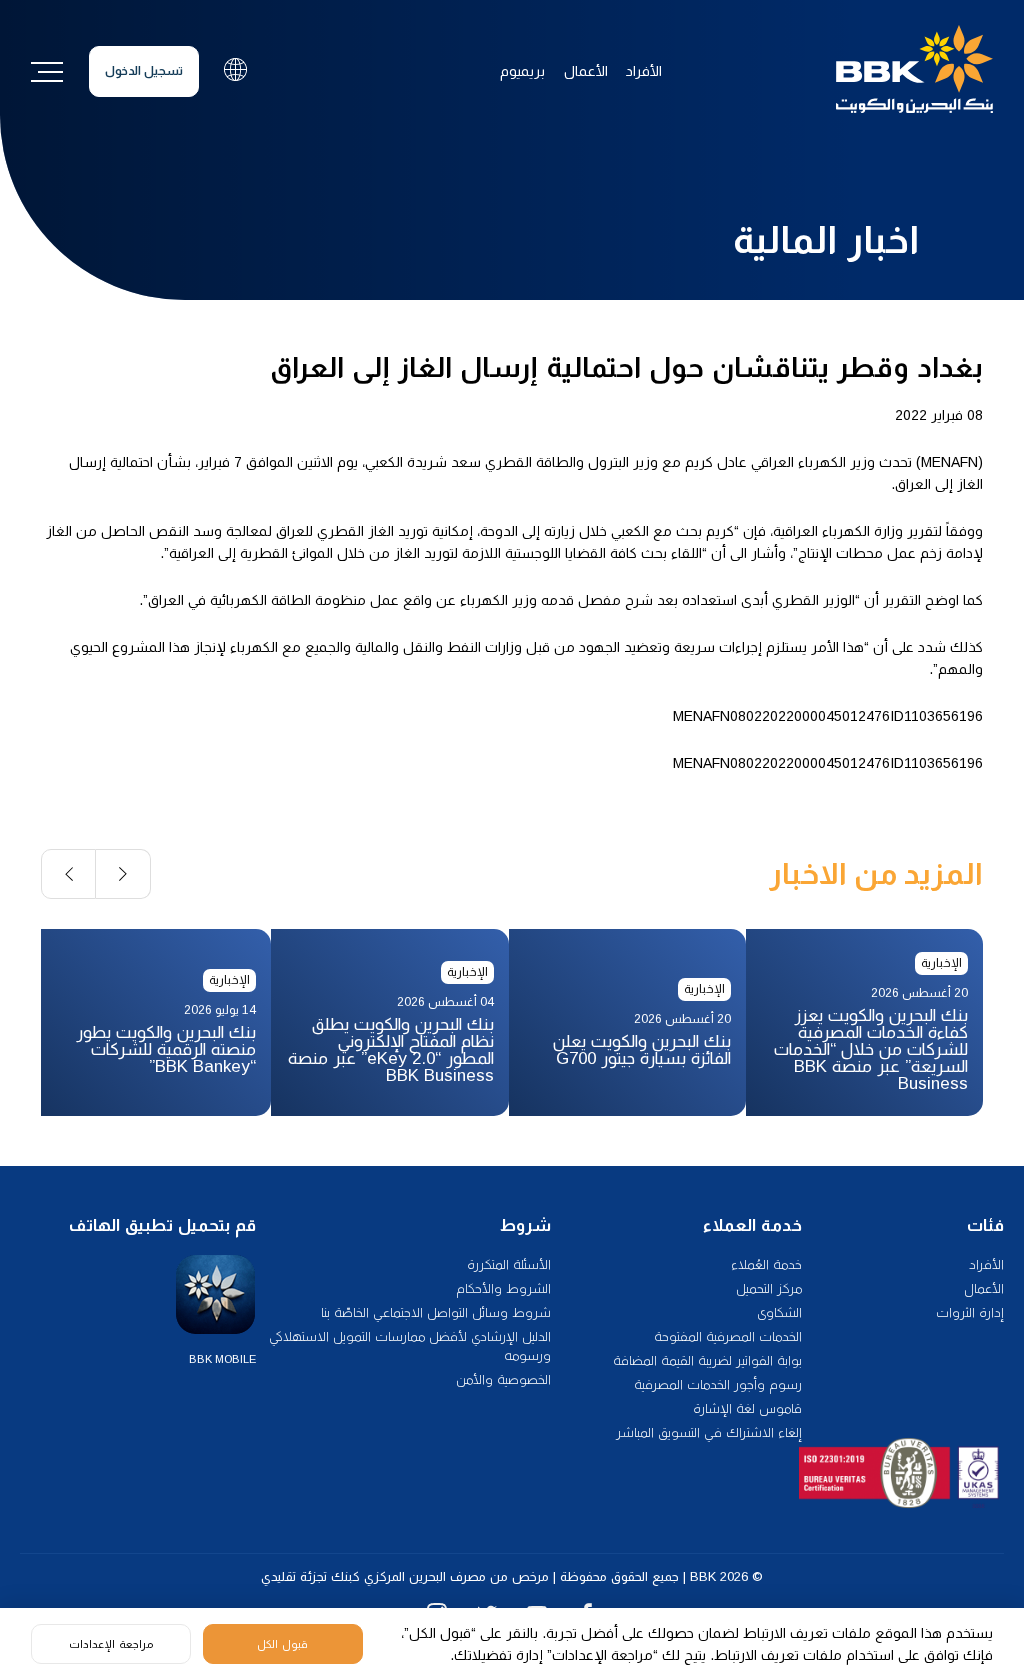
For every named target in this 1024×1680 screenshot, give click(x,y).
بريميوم (522, 71)
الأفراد (644, 71)
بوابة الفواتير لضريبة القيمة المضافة (707, 1360)
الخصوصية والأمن (503, 1379)
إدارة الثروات (970, 1312)
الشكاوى (779, 1312)
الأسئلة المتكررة (509, 1264)
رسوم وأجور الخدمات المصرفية (718, 1384)
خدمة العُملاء (766, 1264)
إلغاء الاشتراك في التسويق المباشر (709, 1432)
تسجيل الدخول (144, 71)
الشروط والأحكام (503, 1288)
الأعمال (586, 71)
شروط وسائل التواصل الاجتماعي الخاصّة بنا (436, 1312)
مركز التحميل (769, 1288)
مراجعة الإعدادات (111, 1644)
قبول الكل (282, 1644)
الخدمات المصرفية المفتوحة (728, 1336)
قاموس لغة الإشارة (747, 1408)
